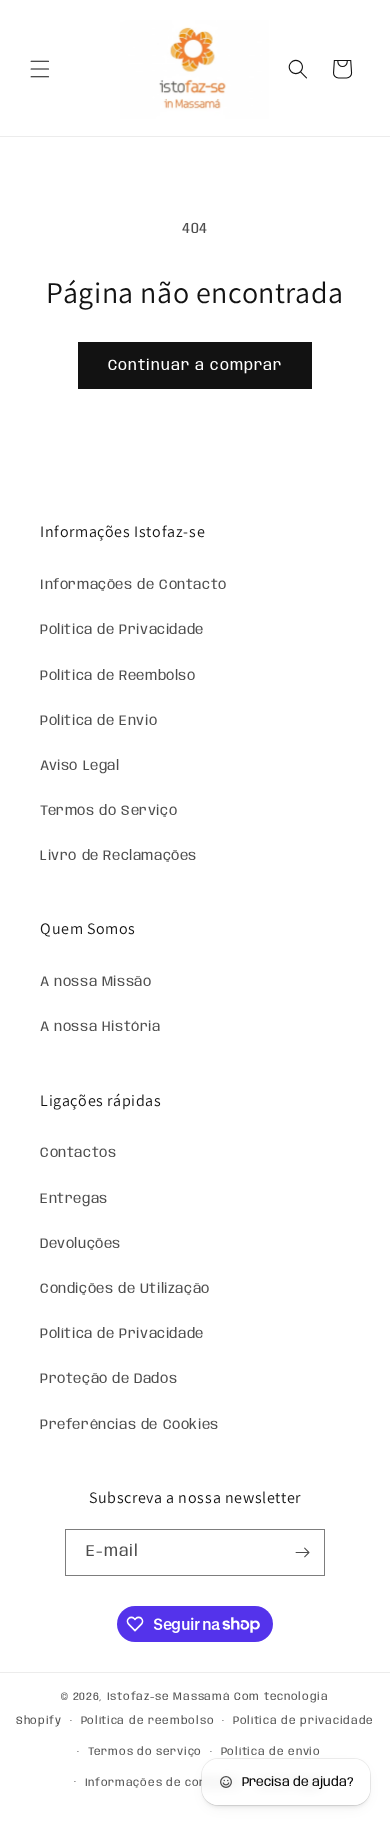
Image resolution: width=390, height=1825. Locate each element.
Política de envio (271, 1752)
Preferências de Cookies (129, 1425)
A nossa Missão (95, 982)
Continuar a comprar (195, 366)
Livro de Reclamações (118, 856)
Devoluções (80, 1244)
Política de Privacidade (122, 630)
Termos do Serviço (108, 811)
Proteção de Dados (108, 1379)
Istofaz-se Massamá (169, 1697)
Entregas (74, 1199)
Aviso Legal (80, 766)
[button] (40, 69)
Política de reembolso (148, 1721)
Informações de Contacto (133, 585)
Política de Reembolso (118, 676)
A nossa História (100, 1027)
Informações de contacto (162, 1783)
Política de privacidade (303, 1721)
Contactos (78, 1153)
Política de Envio (98, 721)
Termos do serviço (145, 1752)
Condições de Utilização (125, 1289)
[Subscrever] (302, 1552)
